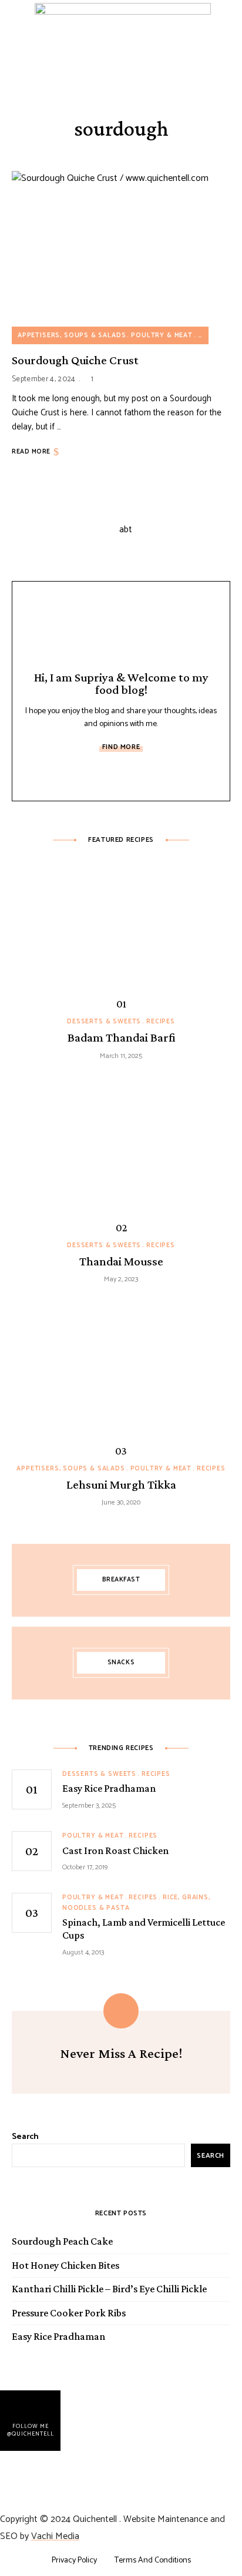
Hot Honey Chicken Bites (65, 2265)
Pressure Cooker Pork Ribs (69, 2313)
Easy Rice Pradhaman (58, 2336)
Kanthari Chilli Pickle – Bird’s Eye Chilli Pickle (109, 2289)
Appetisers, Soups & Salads (72, 335)
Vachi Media (55, 2536)
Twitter (121, 775)
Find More (121, 747)
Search (25, 2137)
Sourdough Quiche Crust (75, 360)
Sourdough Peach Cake (62, 2241)
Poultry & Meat (162, 335)
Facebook (95, 775)
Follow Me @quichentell (31, 2429)
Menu (223, 43)
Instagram (147, 775)
